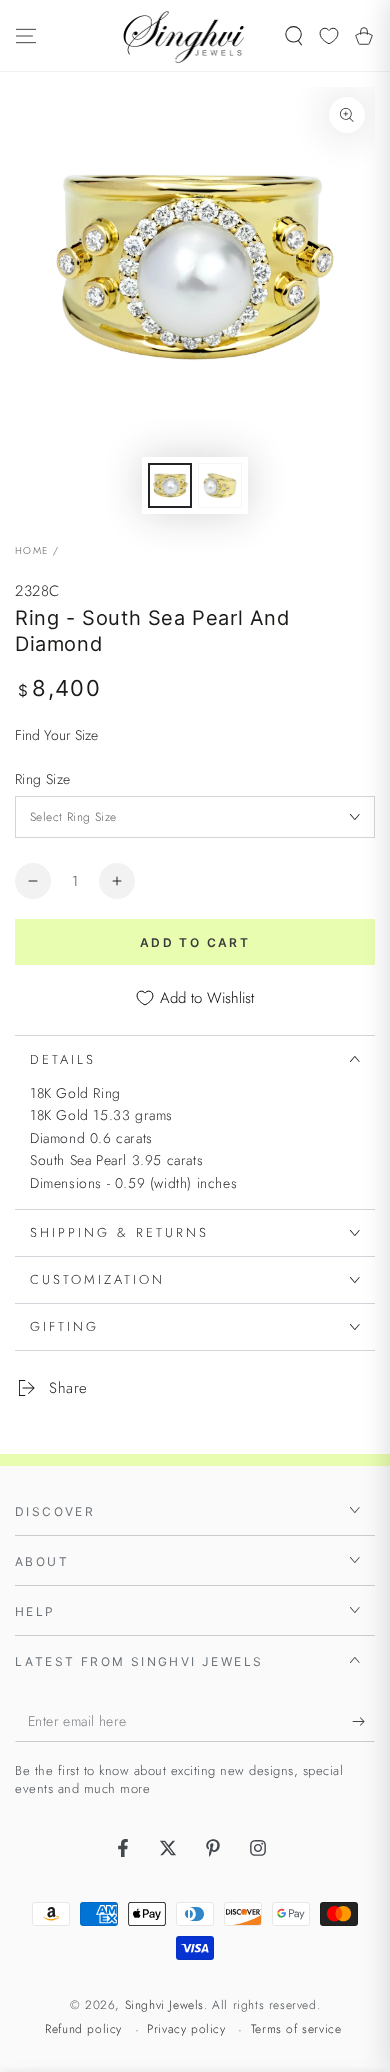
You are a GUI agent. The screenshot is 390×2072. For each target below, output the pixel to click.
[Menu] (26, 36)
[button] (294, 36)
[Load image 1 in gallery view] (170, 485)
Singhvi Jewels (164, 2005)
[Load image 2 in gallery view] (220, 485)
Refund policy (83, 2029)
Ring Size (43, 779)
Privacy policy (186, 2029)
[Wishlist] (329, 36)
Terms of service (296, 2029)
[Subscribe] (363, 1722)
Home (31, 550)
